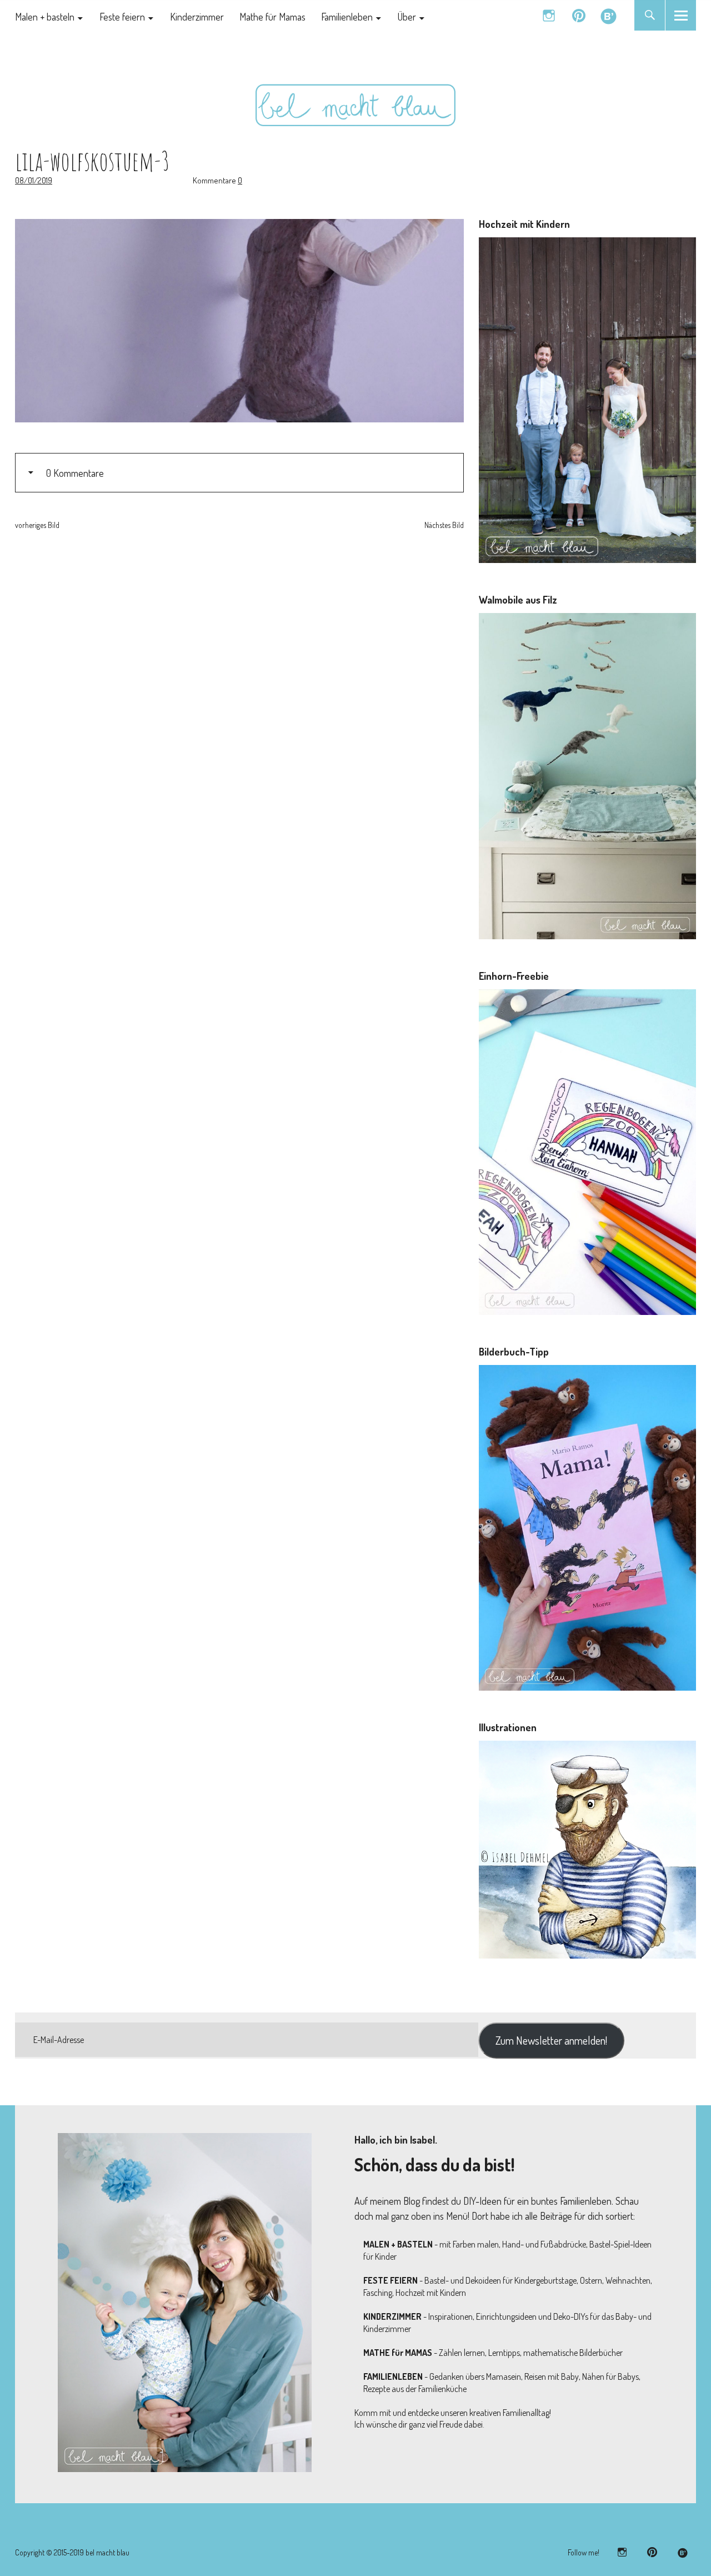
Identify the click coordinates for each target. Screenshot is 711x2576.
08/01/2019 (34, 180)
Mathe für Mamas (272, 17)
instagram (549, 15)
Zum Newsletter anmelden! (551, 2040)
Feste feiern (122, 17)
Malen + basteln (45, 17)
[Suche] (650, 15)
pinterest (579, 15)
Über (407, 17)
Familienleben (347, 17)
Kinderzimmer (197, 17)
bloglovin (609, 15)
